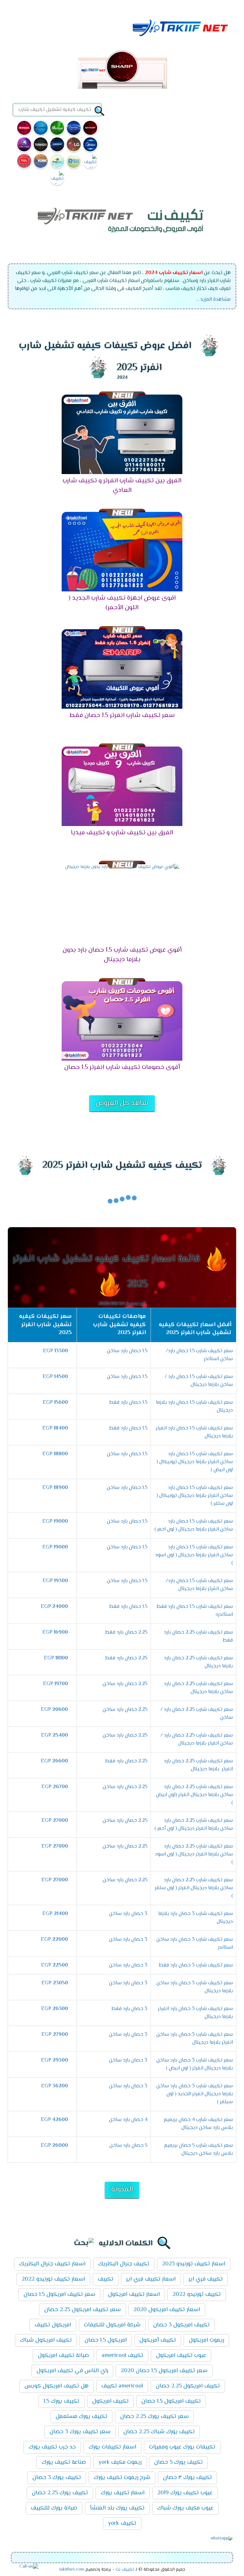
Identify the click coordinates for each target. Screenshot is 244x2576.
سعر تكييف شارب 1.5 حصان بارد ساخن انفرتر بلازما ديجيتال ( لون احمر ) (194, 1526)
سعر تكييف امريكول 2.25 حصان (82, 2310)
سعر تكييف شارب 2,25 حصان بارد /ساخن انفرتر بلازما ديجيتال (197, 1739)
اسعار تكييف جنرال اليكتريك (52, 2264)
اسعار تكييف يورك (123, 2493)
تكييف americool (122, 2356)
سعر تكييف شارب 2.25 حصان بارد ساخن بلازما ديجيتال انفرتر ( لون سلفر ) (194, 1888)
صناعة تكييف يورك (64, 2462)
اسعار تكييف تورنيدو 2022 (53, 2279)
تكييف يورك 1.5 (61, 2401)
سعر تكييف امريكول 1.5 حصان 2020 (164, 2371)
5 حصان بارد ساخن (128, 2146)
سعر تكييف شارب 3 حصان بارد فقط (196, 1965)
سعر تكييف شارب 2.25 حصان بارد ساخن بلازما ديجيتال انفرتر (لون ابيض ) (194, 1795)
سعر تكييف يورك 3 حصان (80, 2432)
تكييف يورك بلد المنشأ (117, 2508)
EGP (55, 1351)
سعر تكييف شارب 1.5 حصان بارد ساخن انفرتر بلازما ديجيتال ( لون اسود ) (194, 1555)
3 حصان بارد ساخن (128, 1914)
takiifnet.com (72, 2570)
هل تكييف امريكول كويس (57, 2386)
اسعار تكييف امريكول (134, 2295)
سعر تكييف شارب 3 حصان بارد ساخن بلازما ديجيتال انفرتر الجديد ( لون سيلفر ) (195, 2094)
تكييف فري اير (206, 2279)
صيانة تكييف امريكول (63, 2356)
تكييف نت (125, 2570)
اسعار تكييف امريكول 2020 (167, 2310)
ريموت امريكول (206, 2340)
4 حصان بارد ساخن (128, 2120)
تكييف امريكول (110, 2401)
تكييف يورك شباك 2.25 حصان (159, 2432)
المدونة (122, 2190)
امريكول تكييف (53, 2325)
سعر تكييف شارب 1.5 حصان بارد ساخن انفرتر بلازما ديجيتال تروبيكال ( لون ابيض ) (195, 1462)
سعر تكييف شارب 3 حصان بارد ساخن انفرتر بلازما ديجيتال (195, 2039)
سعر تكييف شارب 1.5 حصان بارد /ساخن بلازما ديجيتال (199, 1381)
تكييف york (122, 2524)
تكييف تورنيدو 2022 (197, 2295)
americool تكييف (122, 2386)
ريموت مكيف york (120, 2462)
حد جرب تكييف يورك (52, 2447)
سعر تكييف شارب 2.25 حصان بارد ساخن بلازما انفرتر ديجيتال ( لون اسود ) (194, 1854)
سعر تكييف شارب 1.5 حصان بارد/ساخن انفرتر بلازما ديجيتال (199, 1585)
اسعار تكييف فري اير (151, 2279)
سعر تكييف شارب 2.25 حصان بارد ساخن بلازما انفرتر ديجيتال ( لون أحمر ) (194, 1825)
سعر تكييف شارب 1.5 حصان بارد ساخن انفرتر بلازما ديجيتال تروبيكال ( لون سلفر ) (195, 1496)
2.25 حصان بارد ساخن (125, 1684)
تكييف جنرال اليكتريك (124, 2264)
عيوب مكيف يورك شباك (185, 2508)
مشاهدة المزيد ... (213, 300)
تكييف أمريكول (158, 2340)
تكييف (106, 2279)
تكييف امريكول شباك (46, 2340)
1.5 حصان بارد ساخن (127, 1351)
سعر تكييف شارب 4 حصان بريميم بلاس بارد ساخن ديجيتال (198, 2124)
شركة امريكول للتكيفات (112, 2325)
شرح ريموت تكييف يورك (122, 2478)
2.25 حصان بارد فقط (126, 1632)
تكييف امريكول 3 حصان (181, 2325)
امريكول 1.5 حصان (106, 2340)
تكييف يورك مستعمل (81, 2417)
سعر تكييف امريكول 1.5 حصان (59, 2295)
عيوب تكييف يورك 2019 (185, 2493)
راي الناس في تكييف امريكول (72, 2371)
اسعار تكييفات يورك (112, 2447)
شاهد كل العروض (122, 1103)
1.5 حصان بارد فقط (128, 1403)
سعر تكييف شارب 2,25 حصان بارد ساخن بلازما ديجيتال (198, 1688)
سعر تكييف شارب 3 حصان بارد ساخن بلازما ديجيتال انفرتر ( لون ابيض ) (195, 2064)
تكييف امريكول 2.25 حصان (188, 2386)
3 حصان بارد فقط (129, 2009)
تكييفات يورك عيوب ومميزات (182, 2447)
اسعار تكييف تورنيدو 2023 (194, 2264)
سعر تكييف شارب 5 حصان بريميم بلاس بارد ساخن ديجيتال (198, 2150)
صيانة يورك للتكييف (54, 2508)
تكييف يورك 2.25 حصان (60, 2493)
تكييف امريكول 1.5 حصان (171, 2401)
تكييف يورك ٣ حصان (187, 2478)
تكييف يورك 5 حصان (178, 2462)
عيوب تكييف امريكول (181, 2356)
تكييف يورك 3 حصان (57, 2478)
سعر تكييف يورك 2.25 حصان (154, 2417)
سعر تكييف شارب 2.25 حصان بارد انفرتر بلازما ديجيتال (198, 1765)
